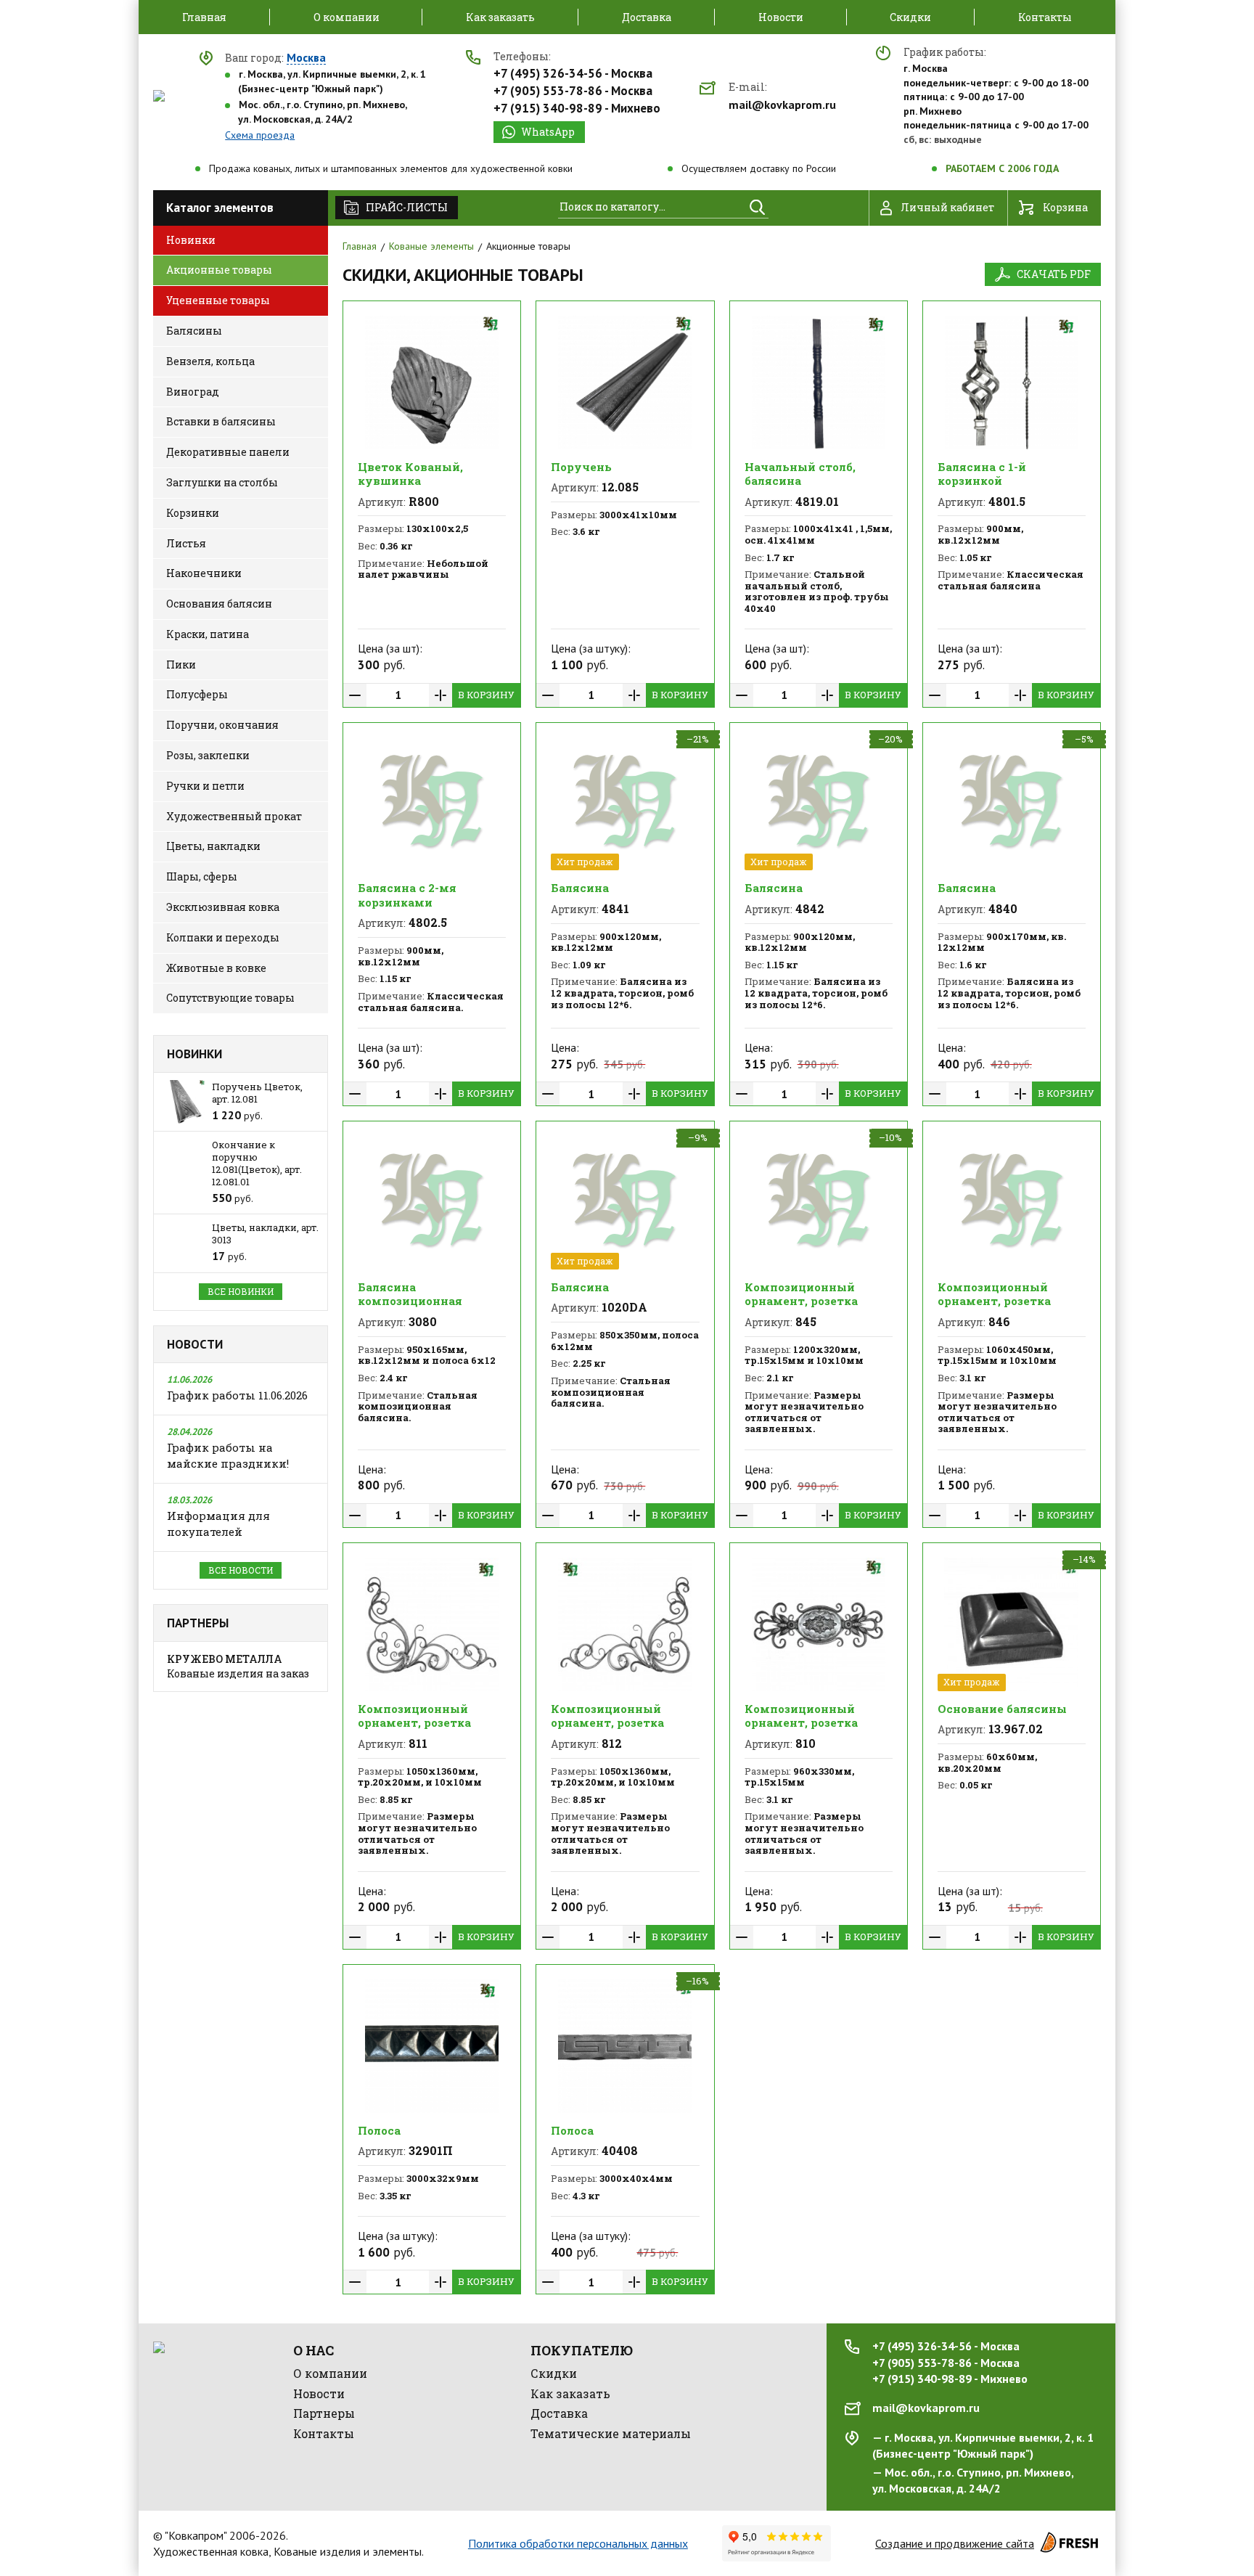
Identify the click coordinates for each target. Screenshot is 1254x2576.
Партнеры (198, 1623)
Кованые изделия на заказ (238, 1666)
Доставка (559, 2413)
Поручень (581, 467)
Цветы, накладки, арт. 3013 (265, 1234)
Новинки (194, 1054)
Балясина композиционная (410, 1294)
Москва (306, 58)
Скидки (554, 2373)
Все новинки (241, 1291)
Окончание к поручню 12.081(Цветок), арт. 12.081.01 (257, 1163)
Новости (195, 1344)
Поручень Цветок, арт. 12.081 (257, 1093)
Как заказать (570, 2393)
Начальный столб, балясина (800, 474)
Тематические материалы (611, 2433)
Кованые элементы (431, 246)
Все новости (241, 1570)
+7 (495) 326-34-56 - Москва (573, 73)
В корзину (486, 695)
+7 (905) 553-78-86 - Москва (573, 91)
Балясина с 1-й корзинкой (982, 474)
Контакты (324, 2433)
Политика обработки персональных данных (578, 2543)
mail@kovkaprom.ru (782, 105)
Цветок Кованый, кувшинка (410, 474)
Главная (360, 246)
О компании (330, 2373)
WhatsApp (548, 132)
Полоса (379, 2130)
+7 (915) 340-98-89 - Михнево (577, 108)
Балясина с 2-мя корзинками (407, 895)
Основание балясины (1002, 1709)
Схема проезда (260, 135)
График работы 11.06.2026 (237, 1395)
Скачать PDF (1054, 274)
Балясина (580, 888)
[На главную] (159, 96)
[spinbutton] (398, 695)
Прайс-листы (407, 207)
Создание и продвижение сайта (955, 2543)
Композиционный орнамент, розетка (801, 1294)
